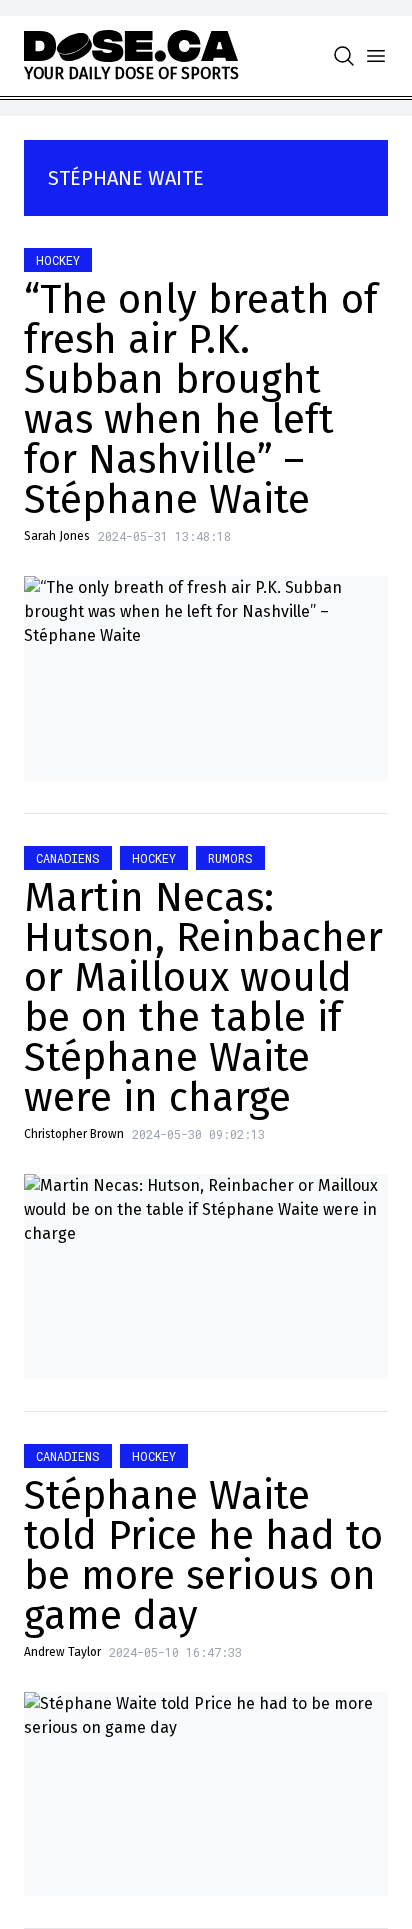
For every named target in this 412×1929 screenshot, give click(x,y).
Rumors (230, 858)
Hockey (58, 260)
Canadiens (68, 858)
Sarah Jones (57, 536)
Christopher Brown (74, 1134)
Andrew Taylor (62, 1652)
